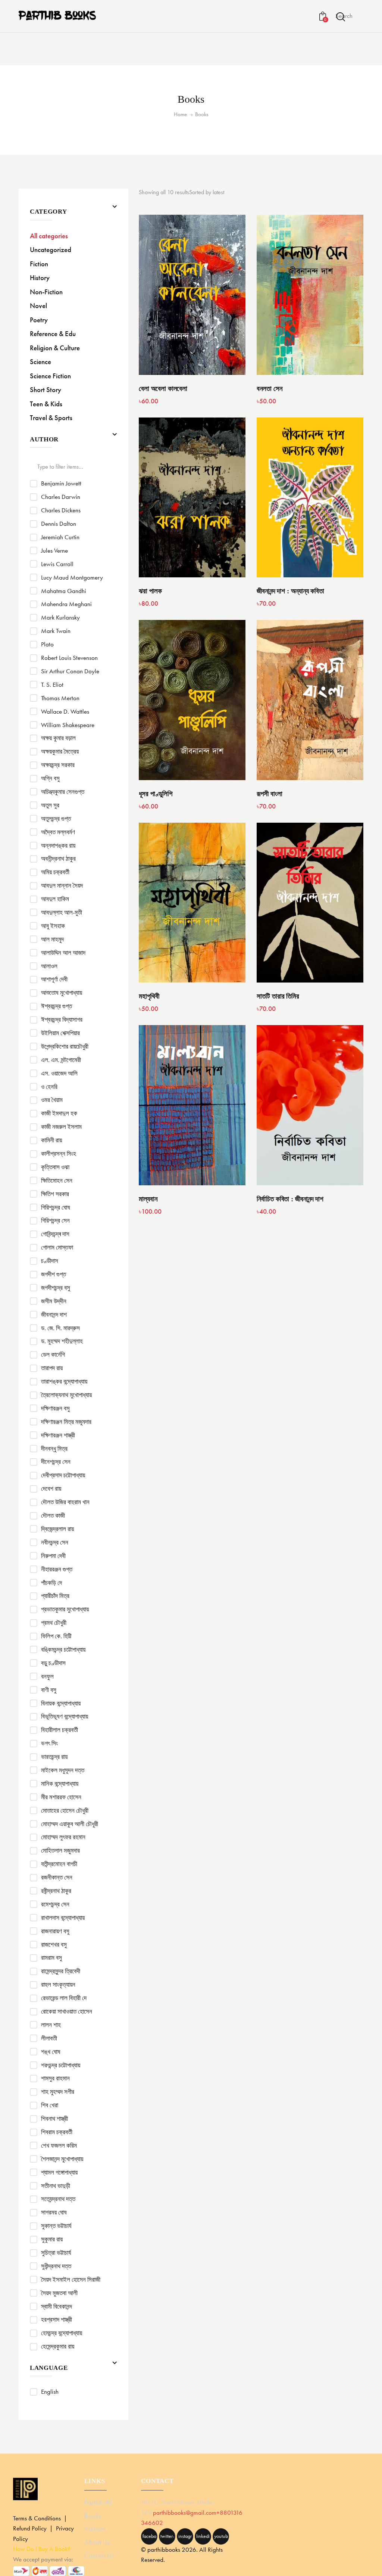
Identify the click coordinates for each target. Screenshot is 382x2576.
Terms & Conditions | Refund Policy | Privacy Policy (43, 2528)
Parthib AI (98, 2502)
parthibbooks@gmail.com (185, 2513)
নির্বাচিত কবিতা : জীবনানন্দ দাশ (290, 1199)
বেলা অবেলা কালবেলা (163, 389)
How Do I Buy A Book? (42, 2549)
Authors (95, 2529)
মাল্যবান (148, 1199)
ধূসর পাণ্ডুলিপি (155, 794)
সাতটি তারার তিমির (278, 996)
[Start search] (341, 17)
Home (180, 114)
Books (93, 2516)
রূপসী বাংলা (269, 794)
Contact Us (99, 2555)
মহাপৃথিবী (149, 996)
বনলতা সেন (269, 389)
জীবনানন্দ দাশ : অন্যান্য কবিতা (290, 591)
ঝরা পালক (150, 591)
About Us (97, 2542)
